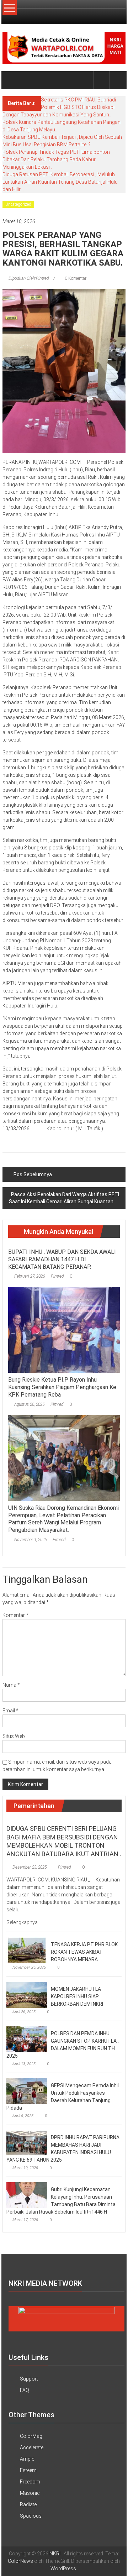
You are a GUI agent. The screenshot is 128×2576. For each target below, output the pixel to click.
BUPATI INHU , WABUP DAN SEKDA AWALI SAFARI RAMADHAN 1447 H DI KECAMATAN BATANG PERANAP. (62, 1259)
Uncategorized (18, 204)
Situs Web (14, 1736)
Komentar (15, 1615)
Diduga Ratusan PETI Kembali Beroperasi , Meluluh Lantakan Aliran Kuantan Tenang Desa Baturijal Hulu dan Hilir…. (60, 182)
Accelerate (32, 2447)
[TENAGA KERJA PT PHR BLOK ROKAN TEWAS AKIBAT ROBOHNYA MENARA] (27, 1950)
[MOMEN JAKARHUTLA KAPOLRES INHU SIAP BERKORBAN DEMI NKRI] (27, 1994)
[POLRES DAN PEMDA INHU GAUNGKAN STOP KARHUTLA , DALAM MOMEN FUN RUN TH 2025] (27, 2039)
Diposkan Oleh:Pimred (29, 278)
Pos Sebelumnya (33, 1174)
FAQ (25, 2390)
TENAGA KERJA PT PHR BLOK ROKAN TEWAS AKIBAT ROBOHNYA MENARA (84, 1952)
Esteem (28, 2470)
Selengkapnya (23, 1922)
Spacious (31, 2516)
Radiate (28, 2504)
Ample (27, 2459)
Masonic (30, 2493)
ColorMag (31, 2436)
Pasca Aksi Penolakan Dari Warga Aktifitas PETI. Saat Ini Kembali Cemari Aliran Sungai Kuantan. (65, 1198)
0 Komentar (75, 278)
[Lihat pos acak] (118, 80)
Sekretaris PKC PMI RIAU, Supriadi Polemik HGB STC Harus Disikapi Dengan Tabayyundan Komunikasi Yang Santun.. (59, 107)
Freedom (30, 2482)
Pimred (57, 1276)
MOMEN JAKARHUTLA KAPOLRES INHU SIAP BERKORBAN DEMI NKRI (77, 1996)
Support (29, 2379)
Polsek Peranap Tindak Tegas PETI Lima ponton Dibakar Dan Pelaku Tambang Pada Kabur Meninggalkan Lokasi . (56, 159)
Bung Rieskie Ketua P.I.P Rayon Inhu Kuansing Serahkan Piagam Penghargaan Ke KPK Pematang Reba (62, 1387)
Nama (11, 1685)
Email (10, 1711)
